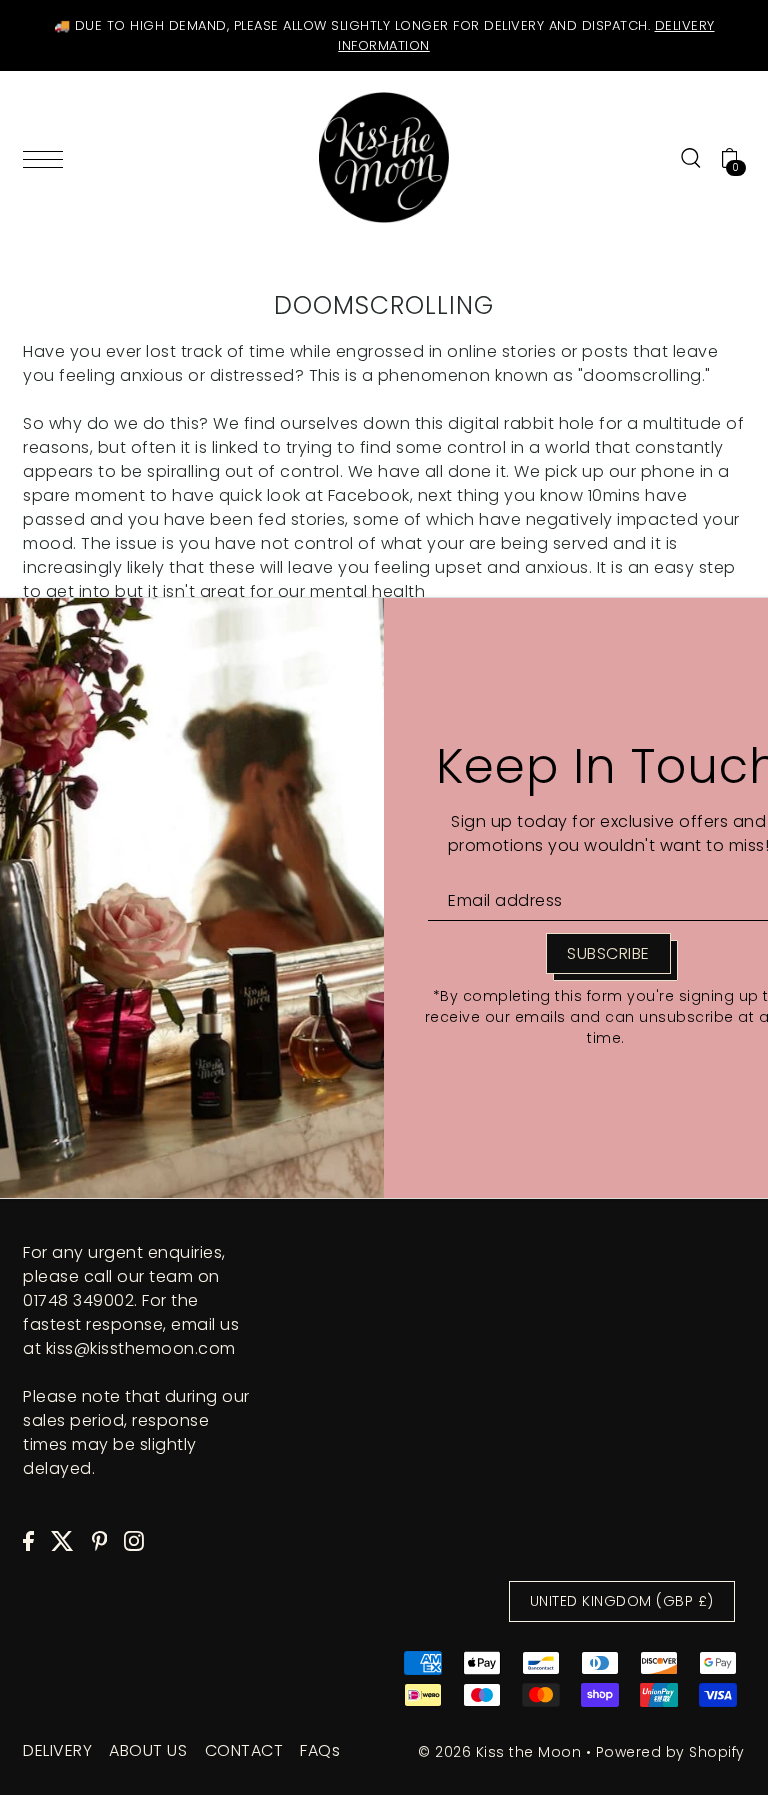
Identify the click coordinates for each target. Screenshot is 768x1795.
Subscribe (608, 953)
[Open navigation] (48, 157)
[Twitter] (62, 1541)
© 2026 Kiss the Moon (499, 1752)
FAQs (320, 1750)
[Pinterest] (100, 1541)
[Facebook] (28, 1541)
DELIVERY (57, 1750)
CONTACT (244, 1750)
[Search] (691, 158)
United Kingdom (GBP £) (622, 1601)
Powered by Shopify (670, 1752)
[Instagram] (134, 1541)
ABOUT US (148, 1750)
